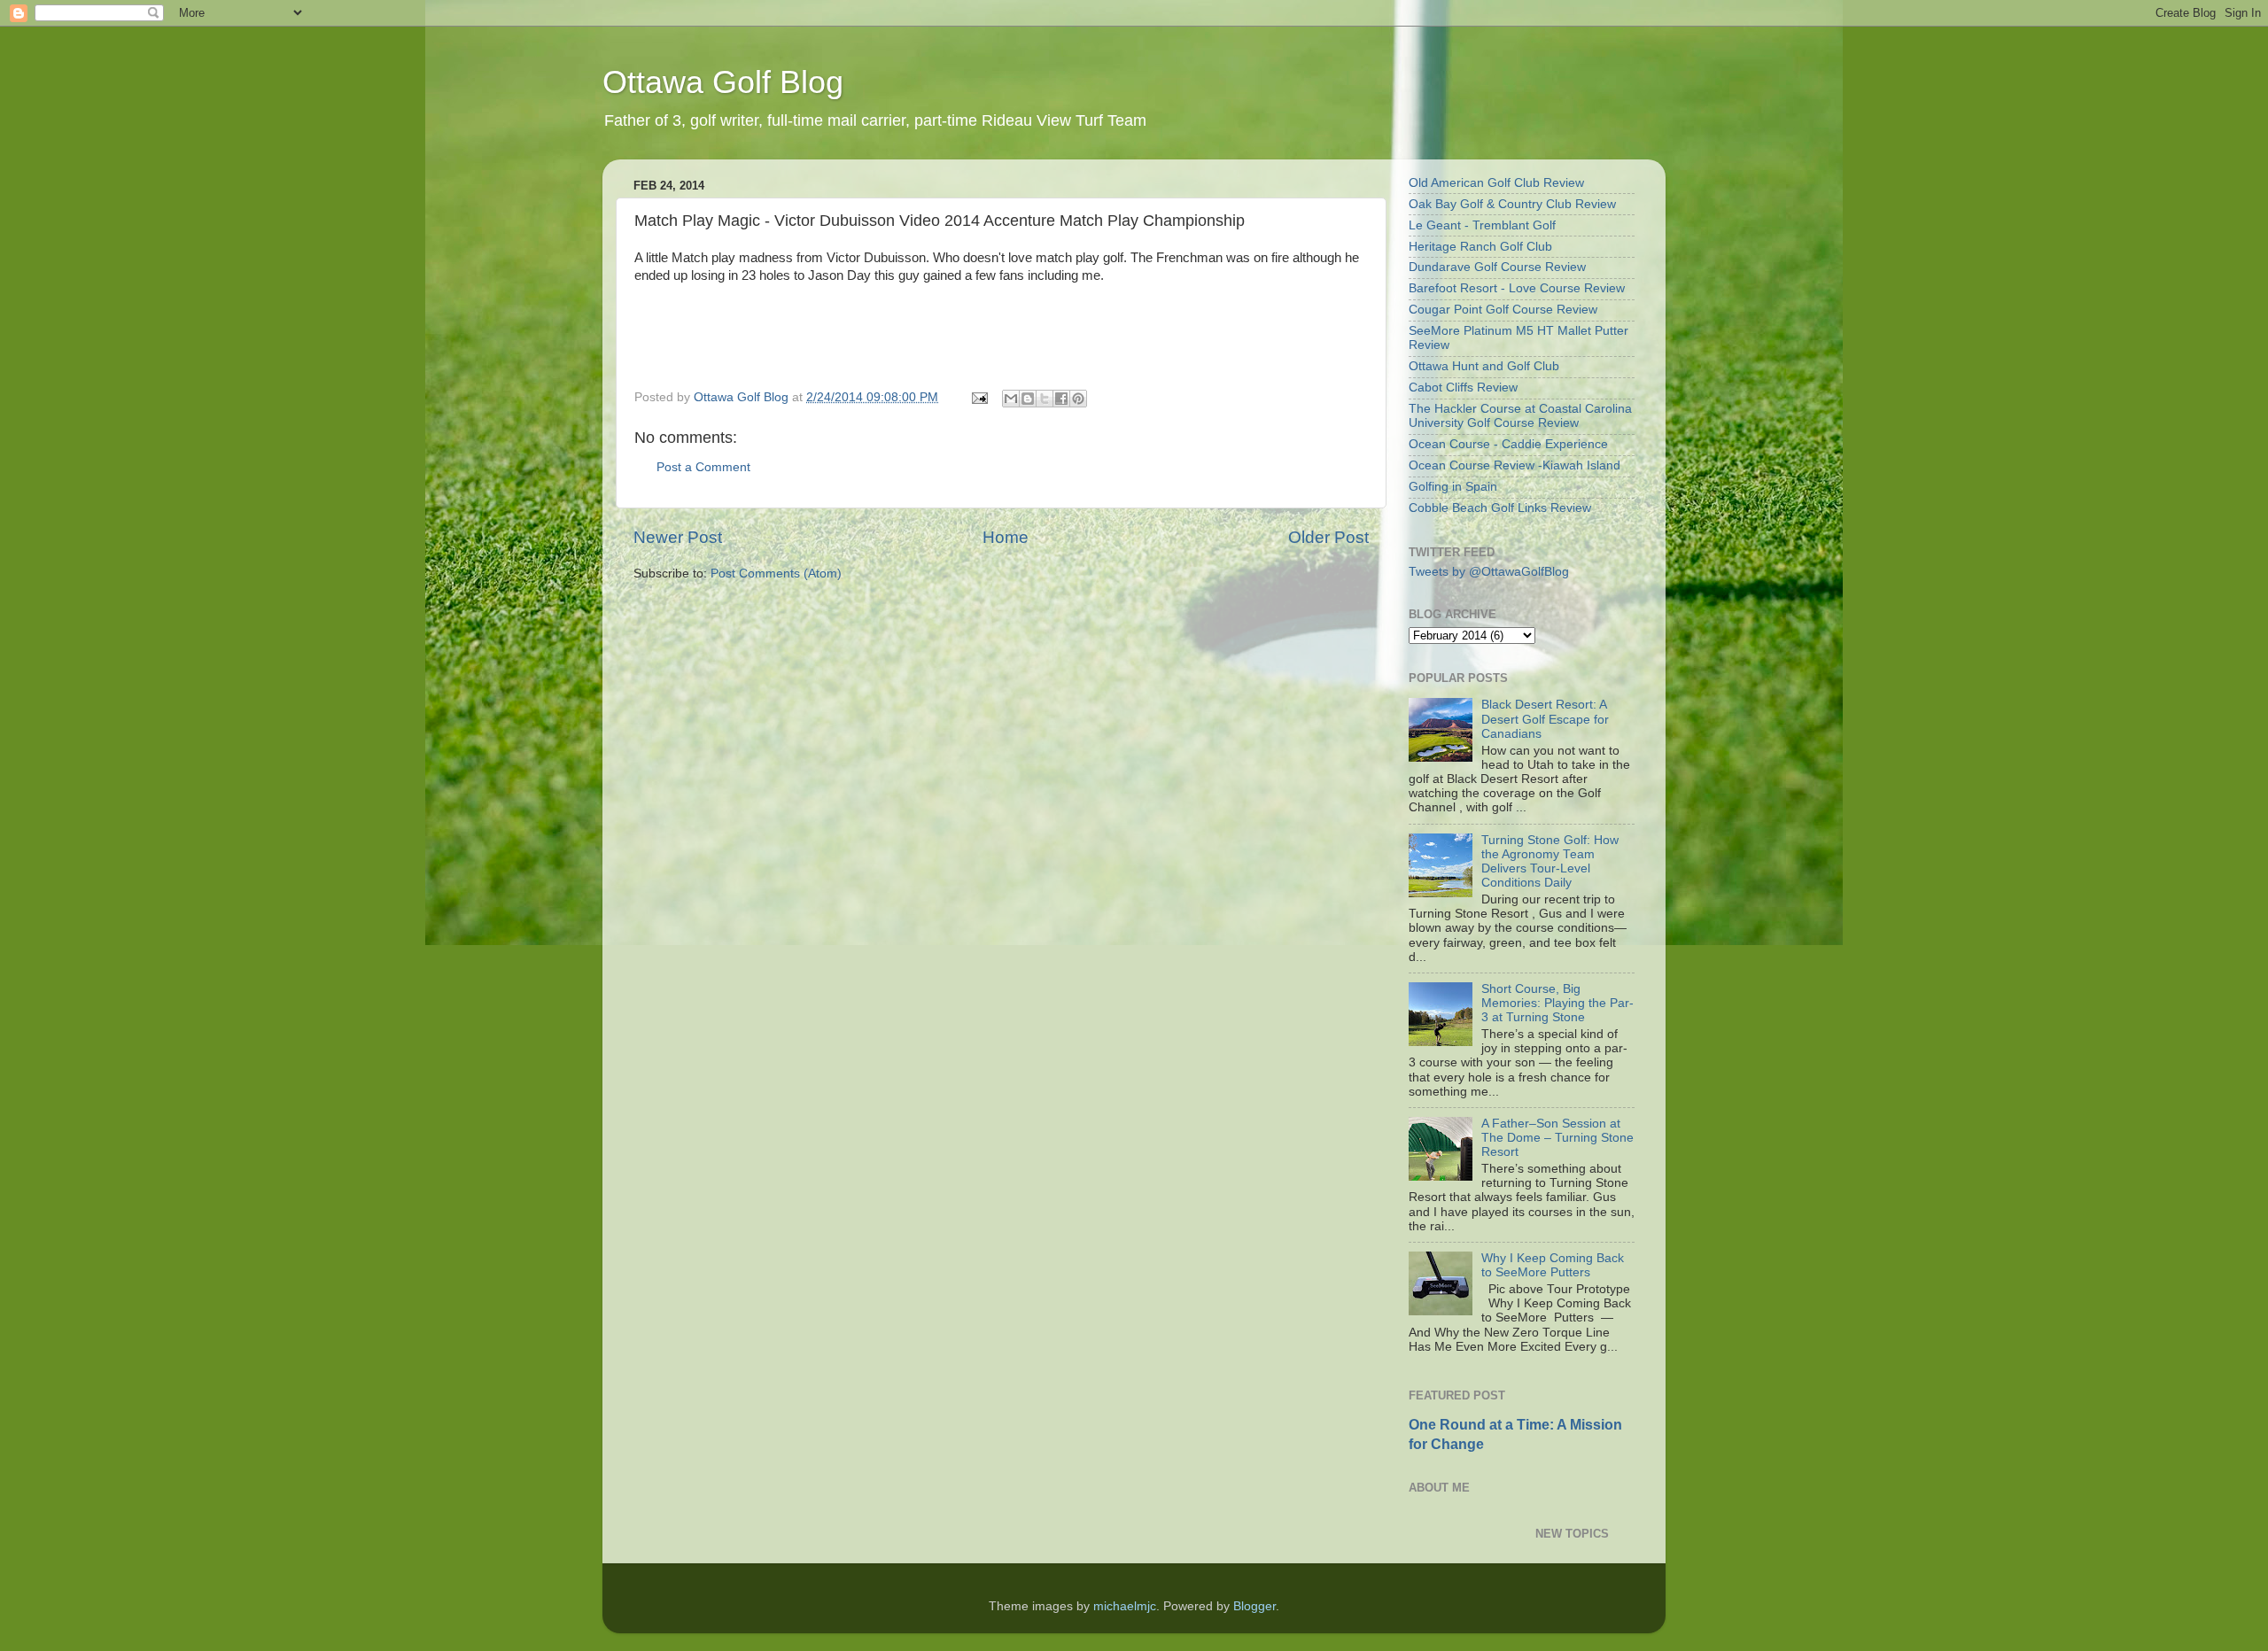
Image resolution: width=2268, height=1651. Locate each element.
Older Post (1328, 537)
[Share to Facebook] (1061, 399)
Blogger (1254, 1606)
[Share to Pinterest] (1078, 399)
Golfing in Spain (1453, 487)
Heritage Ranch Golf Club (1480, 247)
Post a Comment (703, 467)
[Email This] (1011, 399)
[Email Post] (979, 397)
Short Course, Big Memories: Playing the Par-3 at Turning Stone (1557, 1003)
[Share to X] (1045, 399)
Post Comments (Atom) (776, 574)
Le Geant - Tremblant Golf (1482, 225)
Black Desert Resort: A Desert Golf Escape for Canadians (1545, 719)
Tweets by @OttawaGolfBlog (1489, 572)
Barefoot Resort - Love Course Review (1517, 288)
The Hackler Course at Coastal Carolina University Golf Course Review (1520, 416)
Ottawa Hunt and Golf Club (1484, 366)
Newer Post (678, 537)
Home (1006, 537)
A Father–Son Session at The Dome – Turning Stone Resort (1557, 1138)
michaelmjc (1125, 1606)
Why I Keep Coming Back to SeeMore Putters (1553, 1265)
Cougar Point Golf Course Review (1503, 310)
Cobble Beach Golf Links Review (1500, 508)
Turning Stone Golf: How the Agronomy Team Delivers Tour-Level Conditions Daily (1550, 862)
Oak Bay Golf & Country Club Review (1512, 204)
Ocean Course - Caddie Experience (1508, 444)
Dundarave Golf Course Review (1497, 267)
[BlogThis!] (1028, 399)
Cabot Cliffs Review (1463, 388)
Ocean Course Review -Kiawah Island (1515, 465)
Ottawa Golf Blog (723, 82)
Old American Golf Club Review (1496, 183)
